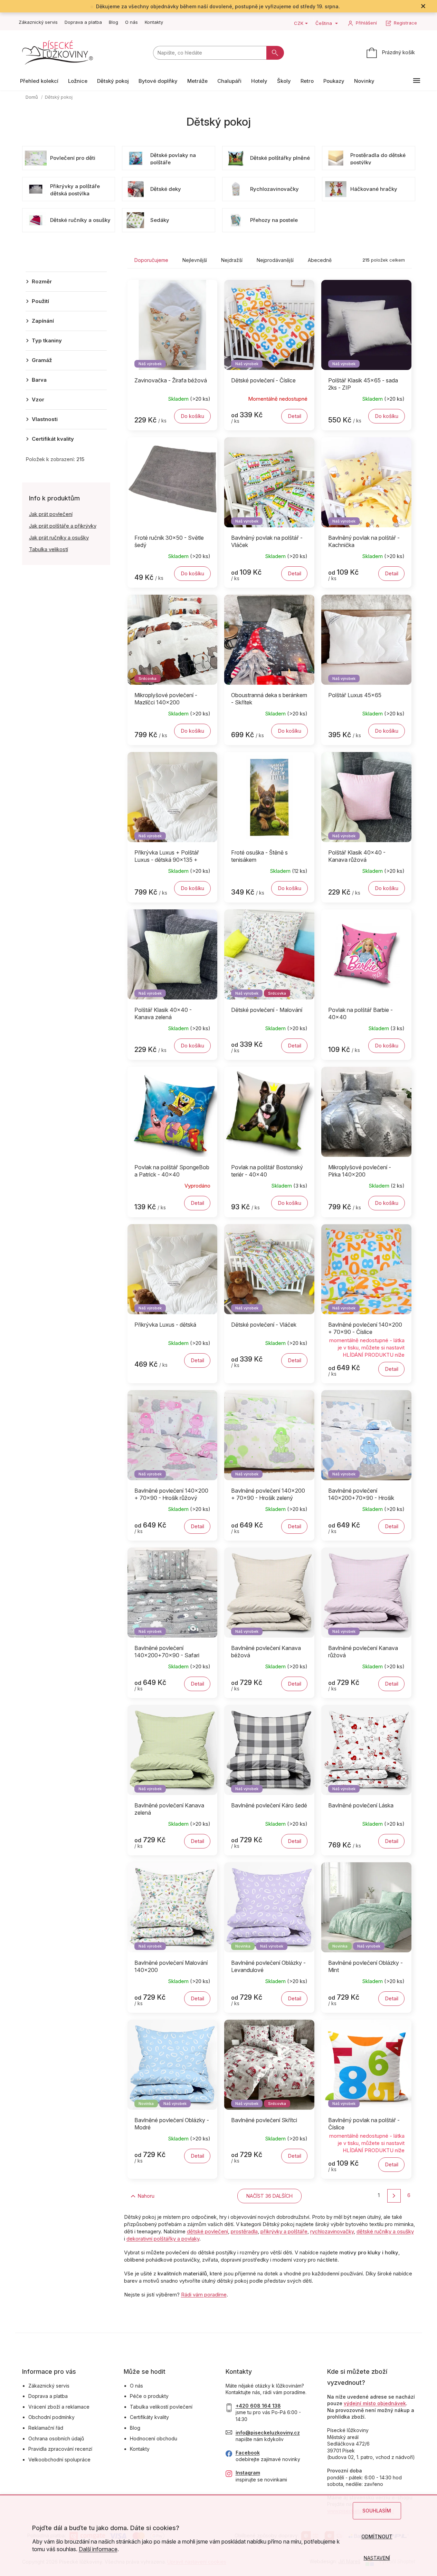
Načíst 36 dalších (269, 2196)
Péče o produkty (149, 2396)
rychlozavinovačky (332, 2231)
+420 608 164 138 (258, 2406)
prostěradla (244, 2231)
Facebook (248, 2453)
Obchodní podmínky (51, 2417)
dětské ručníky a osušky (385, 2231)
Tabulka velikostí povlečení (161, 2407)
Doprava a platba (83, 22)
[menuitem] (39, 81)
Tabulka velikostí (49, 549)
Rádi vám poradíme (204, 2295)
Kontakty (154, 22)
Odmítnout (377, 2536)
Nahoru (146, 2196)
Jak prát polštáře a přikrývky (63, 526)
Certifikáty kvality (149, 2417)
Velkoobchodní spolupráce (59, 2460)
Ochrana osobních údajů (56, 2438)
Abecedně (320, 260)
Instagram (248, 2473)
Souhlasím (377, 2511)
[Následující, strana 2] (394, 2196)
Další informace (98, 2549)
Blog (113, 22)
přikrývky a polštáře (284, 2231)
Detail (294, 416)
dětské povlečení (207, 2231)
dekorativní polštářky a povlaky (163, 2239)
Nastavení (377, 2558)
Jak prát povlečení (51, 514)
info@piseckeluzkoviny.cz (268, 2433)
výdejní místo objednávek (375, 2403)
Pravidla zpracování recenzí (60, 2449)
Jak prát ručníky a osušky (59, 538)
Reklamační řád (46, 2428)
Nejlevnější (195, 260)
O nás (131, 22)
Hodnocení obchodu (154, 2438)
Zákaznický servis (38, 22)
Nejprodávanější (275, 260)
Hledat (275, 53)
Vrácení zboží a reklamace (59, 2407)
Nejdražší (232, 260)
